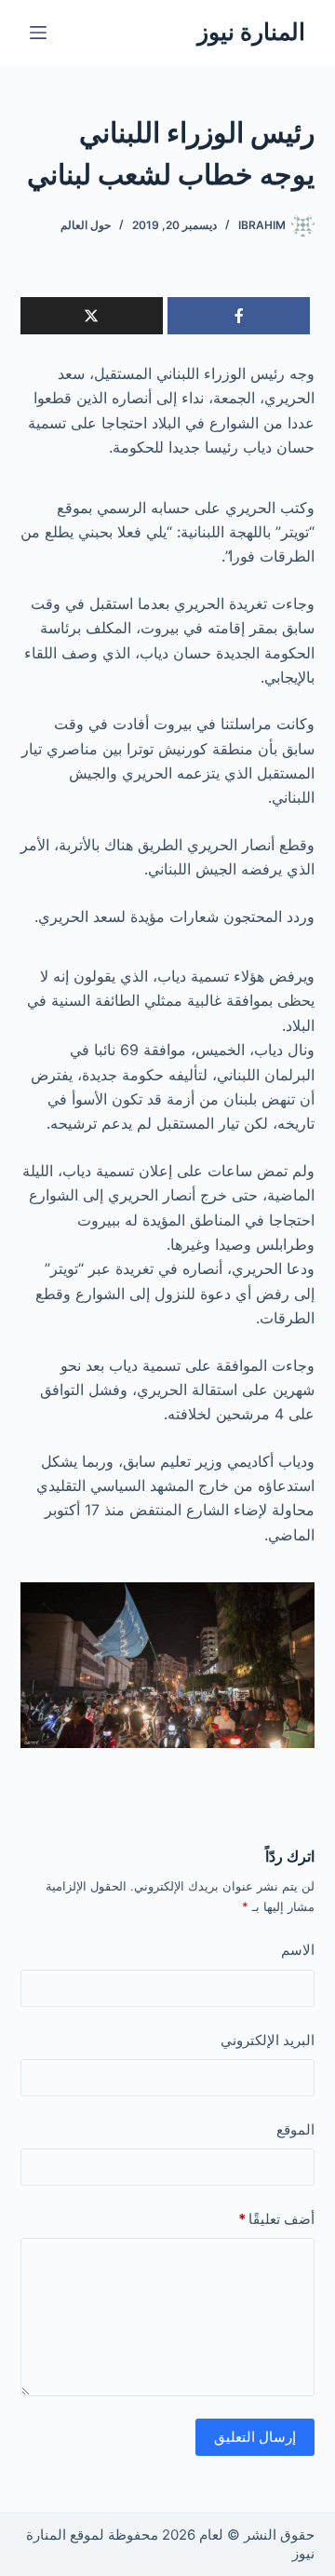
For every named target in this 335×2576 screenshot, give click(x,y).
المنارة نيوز (251, 32)
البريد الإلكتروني (268, 2040)
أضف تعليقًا (276, 2219)
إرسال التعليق (255, 2437)
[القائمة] (38, 33)
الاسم (298, 1950)
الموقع (295, 2129)
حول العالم (86, 225)
